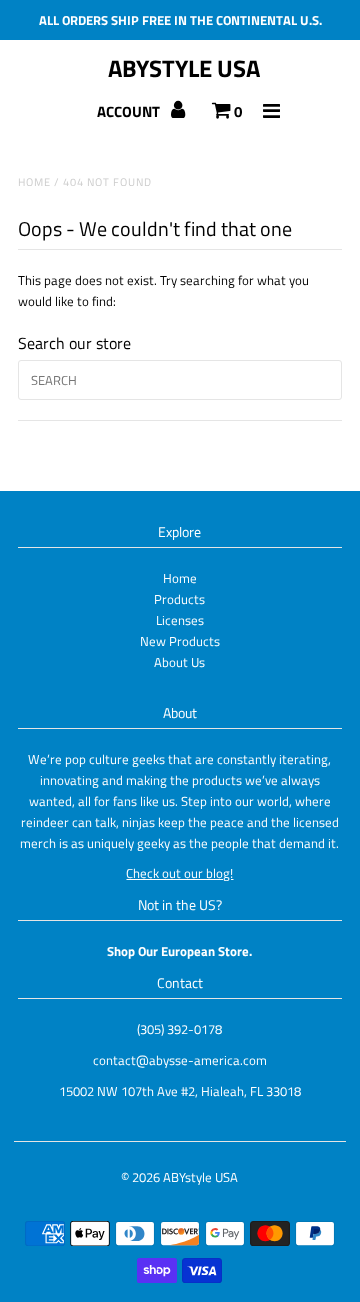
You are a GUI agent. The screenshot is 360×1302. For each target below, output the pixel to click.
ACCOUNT (130, 111)
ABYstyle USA (184, 68)
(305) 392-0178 (179, 1029)
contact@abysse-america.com (180, 1060)
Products (179, 599)
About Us (179, 662)
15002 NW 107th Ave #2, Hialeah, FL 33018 (180, 1091)
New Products (180, 641)
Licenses (180, 620)
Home (34, 182)
